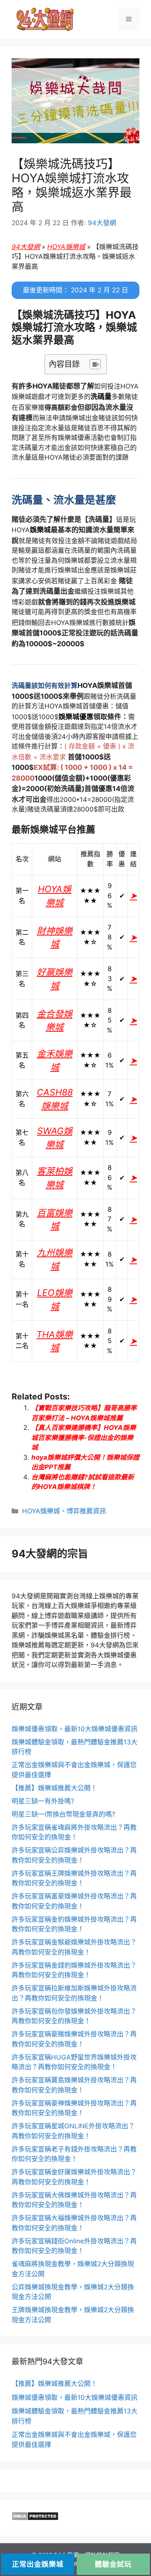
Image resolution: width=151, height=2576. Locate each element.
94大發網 (26, 247)
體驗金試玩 (113, 2564)
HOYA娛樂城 (66, 247)
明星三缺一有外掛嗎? (43, 1801)
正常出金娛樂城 (38, 2564)
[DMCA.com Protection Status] (35, 2518)
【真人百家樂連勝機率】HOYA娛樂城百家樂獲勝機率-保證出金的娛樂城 (84, 1437)
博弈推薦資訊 (86, 1511)
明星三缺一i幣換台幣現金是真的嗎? (63, 1814)
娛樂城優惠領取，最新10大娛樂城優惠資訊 (75, 1729)
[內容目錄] (95, 364)
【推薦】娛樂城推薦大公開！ (54, 1788)
